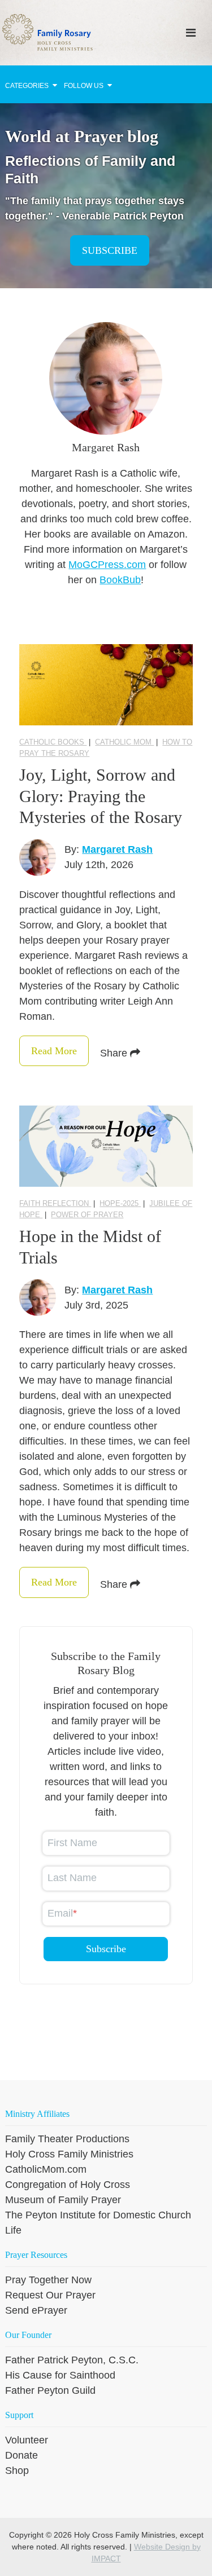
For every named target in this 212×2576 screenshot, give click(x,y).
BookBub (120, 580)
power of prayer (87, 1215)
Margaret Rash (117, 849)
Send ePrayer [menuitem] (36, 2310)
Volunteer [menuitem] (27, 2440)
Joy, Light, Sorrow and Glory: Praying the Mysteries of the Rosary (101, 796)
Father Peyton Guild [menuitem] (50, 2390)
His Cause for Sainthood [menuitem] (60, 2375)
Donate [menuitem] (21, 2455)
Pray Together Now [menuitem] (48, 2280)
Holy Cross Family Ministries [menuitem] (69, 2154)
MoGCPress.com (107, 565)
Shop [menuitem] (17, 2471)
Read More (54, 1051)
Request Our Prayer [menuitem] (50, 2295)
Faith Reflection (55, 1203)
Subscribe (110, 250)
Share (115, 1053)
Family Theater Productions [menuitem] (67, 2139)
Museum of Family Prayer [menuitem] (63, 2200)
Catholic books (53, 742)
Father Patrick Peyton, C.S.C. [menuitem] (72, 2360)
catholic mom (124, 742)
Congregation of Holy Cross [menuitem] (68, 2185)
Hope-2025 (120, 1203)
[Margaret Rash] (38, 858)
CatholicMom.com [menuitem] (46, 2169)
